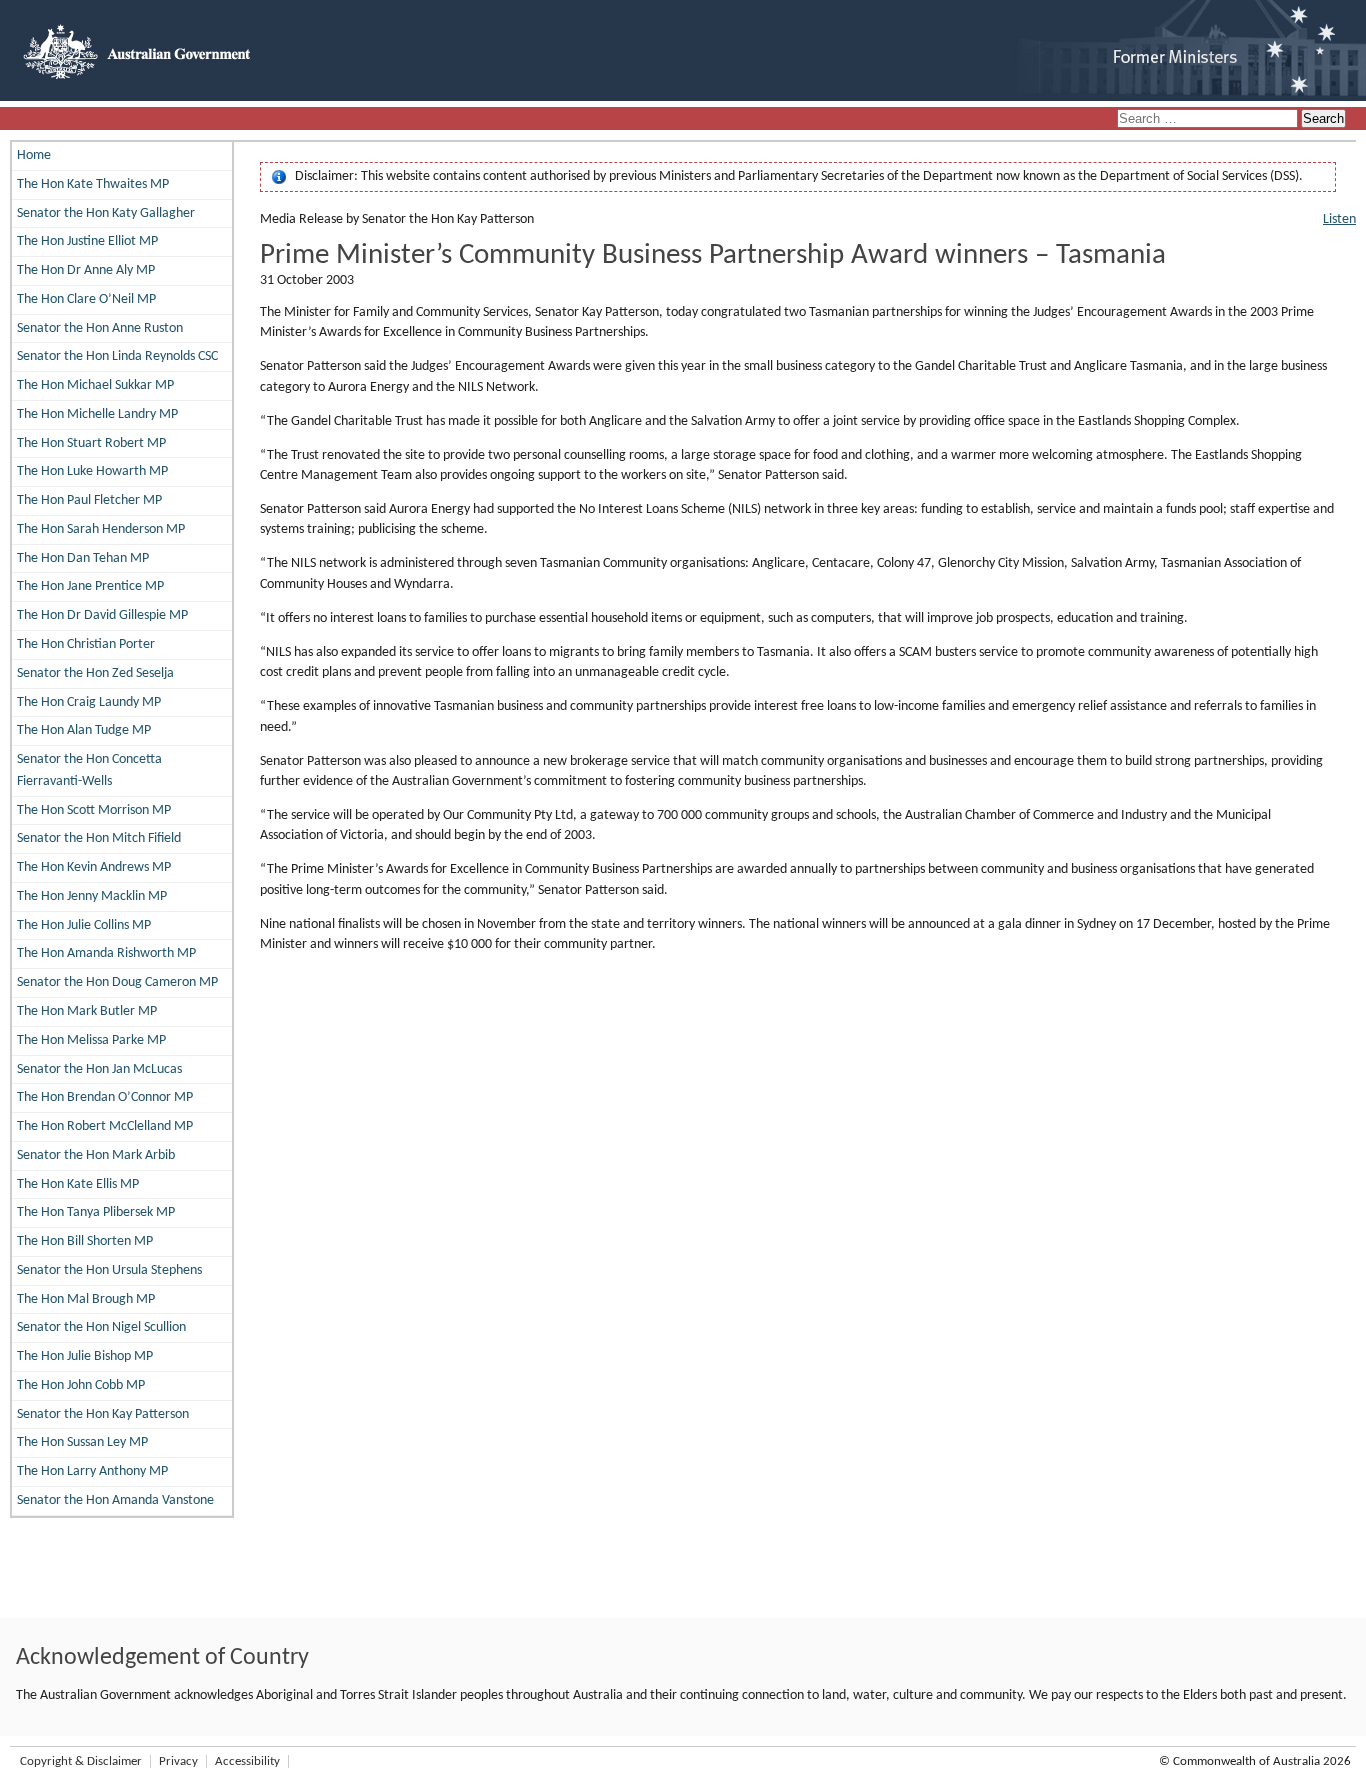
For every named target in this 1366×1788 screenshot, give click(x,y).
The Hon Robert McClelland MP (105, 1126)
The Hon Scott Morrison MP (94, 810)
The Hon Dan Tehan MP (83, 558)
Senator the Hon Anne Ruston (100, 328)
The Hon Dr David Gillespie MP (102, 615)
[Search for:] (1209, 119)
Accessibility (247, 1761)
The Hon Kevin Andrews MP (94, 867)
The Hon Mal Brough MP (86, 1299)
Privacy (178, 1761)
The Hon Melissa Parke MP (91, 1040)
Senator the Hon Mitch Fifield (99, 838)
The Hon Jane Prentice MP (90, 586)
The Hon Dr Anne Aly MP (86, 270)
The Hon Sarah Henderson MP (101, 529)
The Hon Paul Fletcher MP (89, 500)
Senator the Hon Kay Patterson (103, 1414)
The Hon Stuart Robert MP (91, 443)
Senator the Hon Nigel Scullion (101, 1327)
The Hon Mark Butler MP (87, 1011)
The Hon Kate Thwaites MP (93, 184)
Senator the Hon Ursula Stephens (109, 1270)
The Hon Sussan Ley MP (82, 1442)
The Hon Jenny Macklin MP (92, 896)
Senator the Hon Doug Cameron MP (117, 982)
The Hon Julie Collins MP (84, 925)
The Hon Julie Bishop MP (85, 1356)
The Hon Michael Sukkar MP (95, 385)
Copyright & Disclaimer (81, 1761)
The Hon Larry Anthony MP (92, 1471)
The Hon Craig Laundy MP (89, 702)
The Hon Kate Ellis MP (78, 1184)
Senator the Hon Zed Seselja (95, 673)
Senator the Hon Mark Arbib (96, 1155)
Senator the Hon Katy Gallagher (106, 213)
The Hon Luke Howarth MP (92, 471)
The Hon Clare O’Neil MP (86, 299)
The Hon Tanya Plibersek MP (96, 1212)
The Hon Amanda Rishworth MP (106, 953)
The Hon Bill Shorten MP (85, 1241)
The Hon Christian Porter (86, 644)
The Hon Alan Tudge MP (84, 730)
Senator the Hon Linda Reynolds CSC (117, 356)
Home (34, 155)
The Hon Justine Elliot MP (87, 241)
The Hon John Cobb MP (81, 1385)
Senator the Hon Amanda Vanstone (115, 1500)
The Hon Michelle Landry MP (97, 414)
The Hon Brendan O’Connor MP (105, 1097)
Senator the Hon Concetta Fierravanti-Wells (89, 770)
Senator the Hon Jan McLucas (99, 1069)
